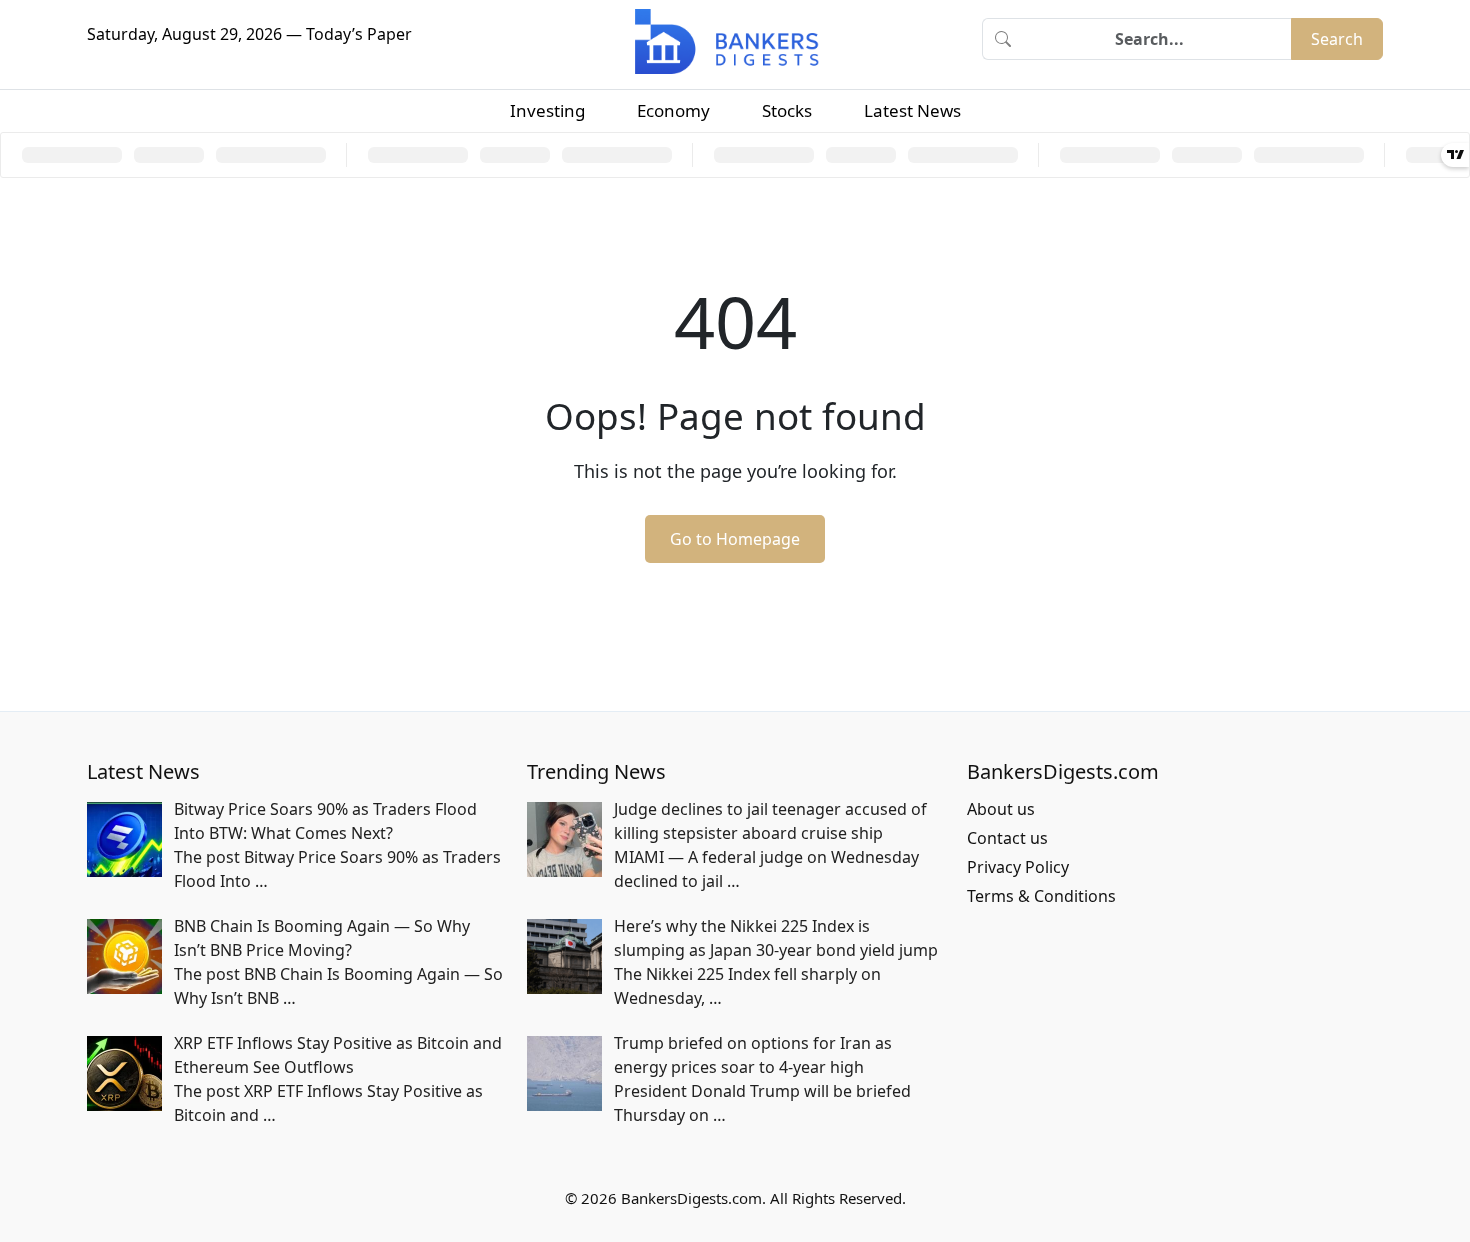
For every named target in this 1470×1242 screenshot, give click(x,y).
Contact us (1007, 838)
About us (1001, 809)
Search (1337, 39)
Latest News (912, 110)
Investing (547, 110)
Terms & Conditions (1041, 896)
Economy (673, 110)
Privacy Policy (1018, 867)
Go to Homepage (735, 539)
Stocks (787, 110)
